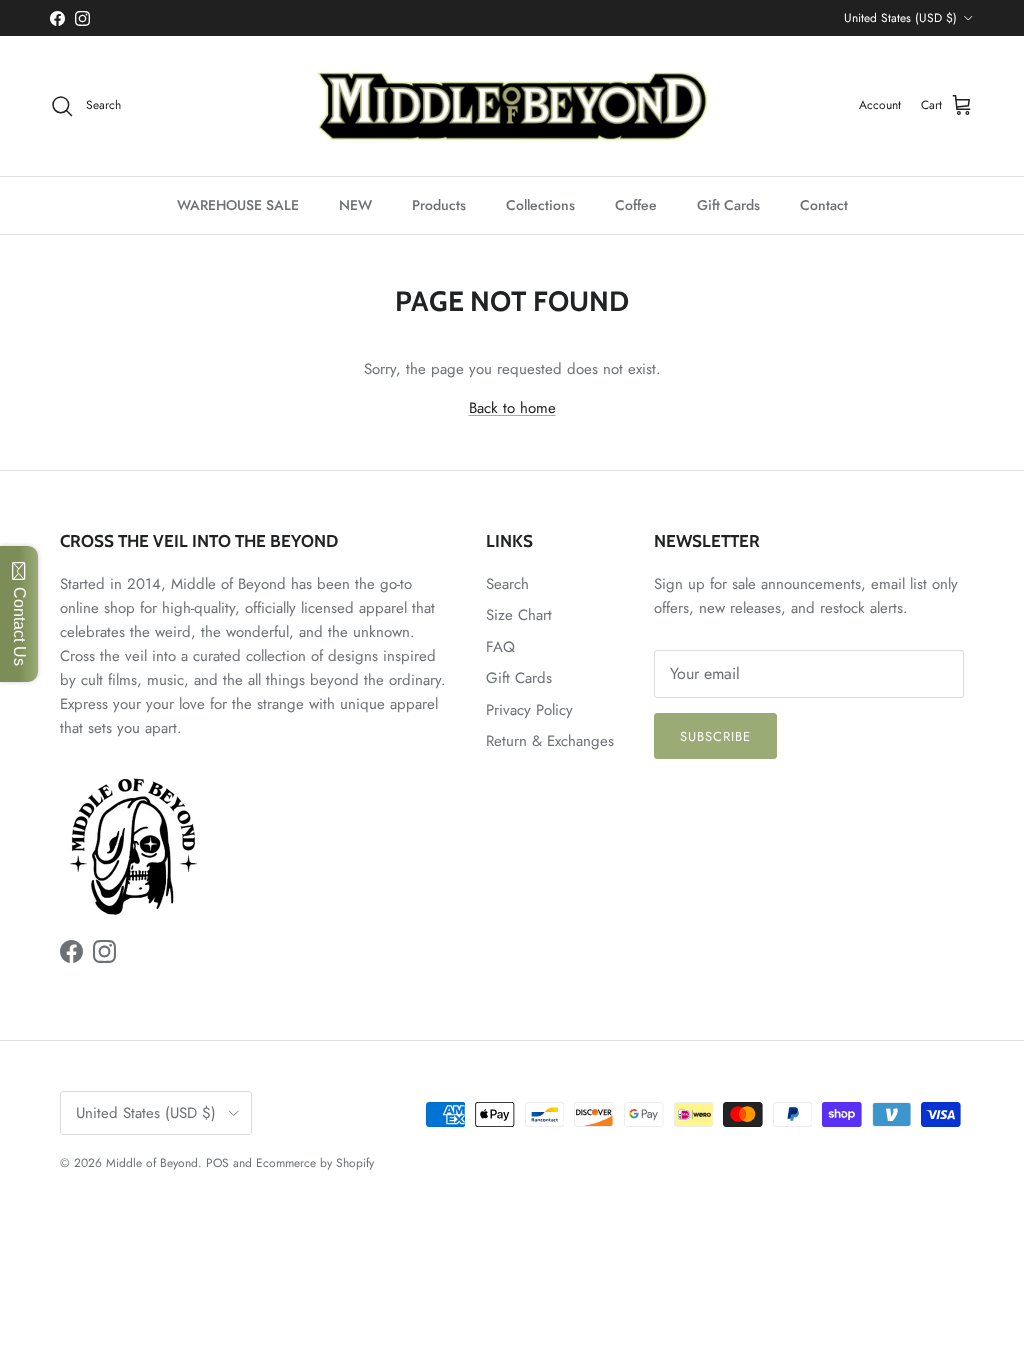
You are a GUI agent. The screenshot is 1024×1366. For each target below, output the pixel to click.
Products (439, 205)
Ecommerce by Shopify (315, 1163)
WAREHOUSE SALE (238, 205)
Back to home (512, 408)
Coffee (636, 205)
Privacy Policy (529, 710)
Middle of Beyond (152, 1163)
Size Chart (519, 615)
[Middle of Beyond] (512, 106)
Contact (824, 205)
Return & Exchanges (550, 741)
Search (507, 584)
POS (217, 1163)
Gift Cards (728, 205)
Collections (540, 205)
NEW (355, 205)
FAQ (500, 647)
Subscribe (715, 736)
